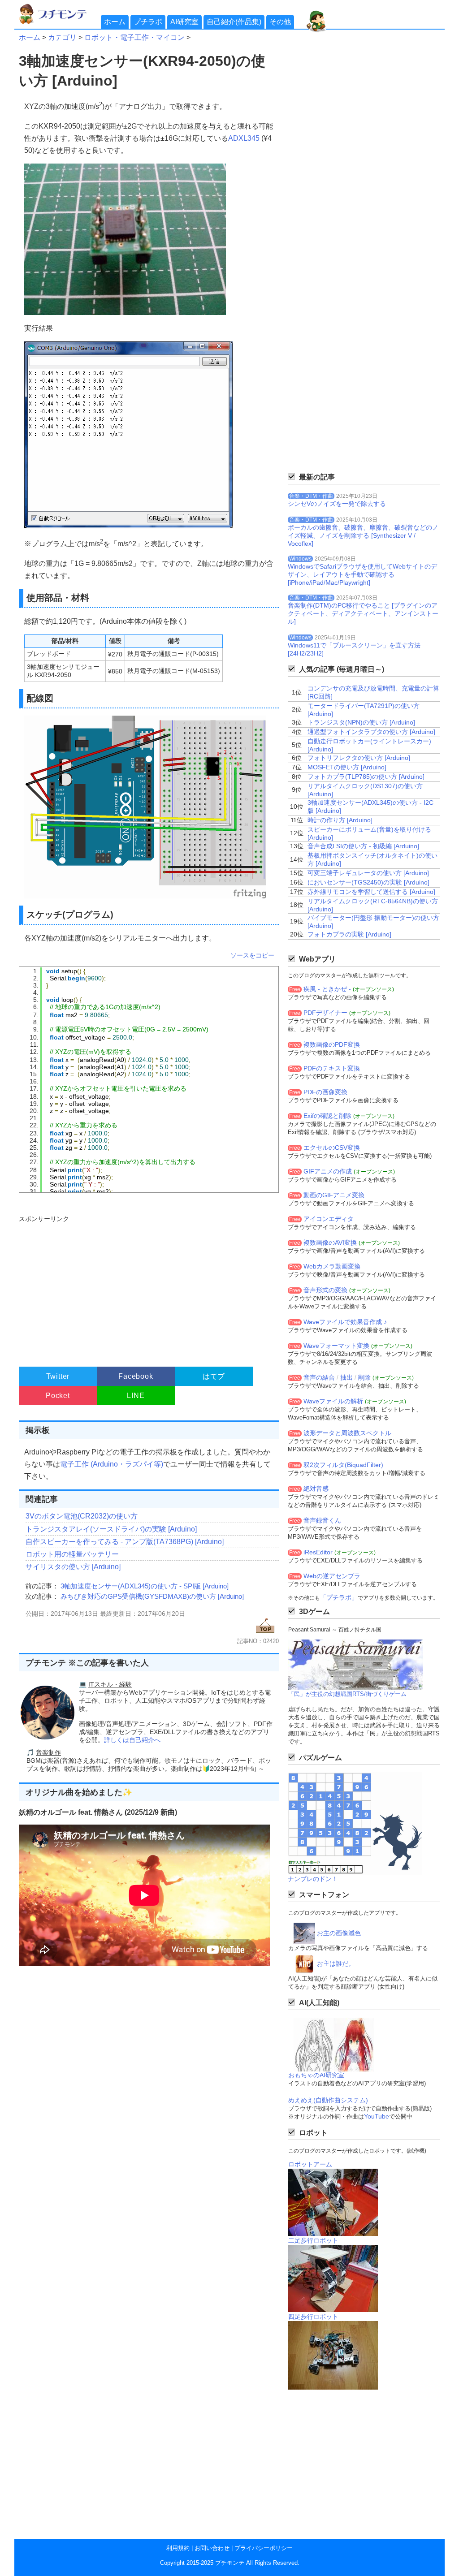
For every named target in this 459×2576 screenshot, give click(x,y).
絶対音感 (316, 1489)
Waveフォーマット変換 (336, 1346)
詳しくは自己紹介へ (132, 1740)
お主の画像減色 (339, 1933)
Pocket (58, 1396)
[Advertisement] (148, 1287)
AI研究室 (184, 22)
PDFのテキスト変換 (332, 1068)
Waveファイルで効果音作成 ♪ (345, 1322)
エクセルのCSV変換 (332, 1148)
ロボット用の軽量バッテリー (72, 1554)
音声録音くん (322, 1520)
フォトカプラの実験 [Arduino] (349, 934)
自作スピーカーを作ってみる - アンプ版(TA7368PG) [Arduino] (125, 1542)
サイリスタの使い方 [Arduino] (73, 1567)
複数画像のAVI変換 (330, 1243)
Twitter (58, 1376)
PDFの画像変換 (325, 1092)
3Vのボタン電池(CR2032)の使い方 (82, 1516)
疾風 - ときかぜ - (327, 989)
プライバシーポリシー (264, 2548)
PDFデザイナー (325, 1013)
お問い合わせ (212, 2548)
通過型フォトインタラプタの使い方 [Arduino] (371, 732)
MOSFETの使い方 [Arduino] (347, 767)
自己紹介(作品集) (234, 22)
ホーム (115, 22)
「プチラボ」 (339, 1597)
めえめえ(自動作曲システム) (328, 2100)
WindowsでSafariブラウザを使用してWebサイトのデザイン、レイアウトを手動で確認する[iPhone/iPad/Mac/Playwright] (362, 574)
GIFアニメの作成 (328, 1171)
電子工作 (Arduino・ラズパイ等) (112, 1464)
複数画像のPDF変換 (332, 1044)
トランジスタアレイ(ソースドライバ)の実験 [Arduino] (111, 1529)
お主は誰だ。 (336, 1963)
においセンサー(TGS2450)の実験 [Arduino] (368, 882)
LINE (136, 1396)
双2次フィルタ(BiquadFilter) (343, 1465)
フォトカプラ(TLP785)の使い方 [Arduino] (366, 777)
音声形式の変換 (325, 1290)
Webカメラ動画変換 (332, 1266)
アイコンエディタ (329, 1219)
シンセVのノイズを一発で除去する (337, 504)
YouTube (377, 2116)
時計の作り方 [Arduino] (340, 820)
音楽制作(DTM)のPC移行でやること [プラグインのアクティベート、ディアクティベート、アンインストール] (363, 613)
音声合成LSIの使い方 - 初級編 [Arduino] (363, 846)
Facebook (136, 1376)
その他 (280, 22)
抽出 (346, 1377)
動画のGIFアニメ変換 (334, 1195)
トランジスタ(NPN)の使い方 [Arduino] (361, 722)
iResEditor (318, 1552)
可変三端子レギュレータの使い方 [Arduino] (368, 873)
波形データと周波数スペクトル (347, 1433)
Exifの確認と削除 (327, 1116)
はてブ (214, 1376)
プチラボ (148, 22)
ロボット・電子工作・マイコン (134, 37)
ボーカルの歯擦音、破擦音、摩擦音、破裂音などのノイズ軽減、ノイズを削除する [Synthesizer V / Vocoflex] (363, 535)
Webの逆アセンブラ (332, 1576)
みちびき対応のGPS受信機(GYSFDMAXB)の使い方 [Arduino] (152, 1596)
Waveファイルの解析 (333, 1401)
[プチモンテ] (59, 23)
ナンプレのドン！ (313, 1879)
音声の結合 (319, 1377)
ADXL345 (244, 138)
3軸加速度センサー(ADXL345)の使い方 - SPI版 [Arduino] (145, 1586)
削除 (364, 1377)
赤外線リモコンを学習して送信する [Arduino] (371, 892)
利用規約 (178, 2548)
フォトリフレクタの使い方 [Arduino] (359, 758)
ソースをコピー (252, 955)
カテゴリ (62, 37)
